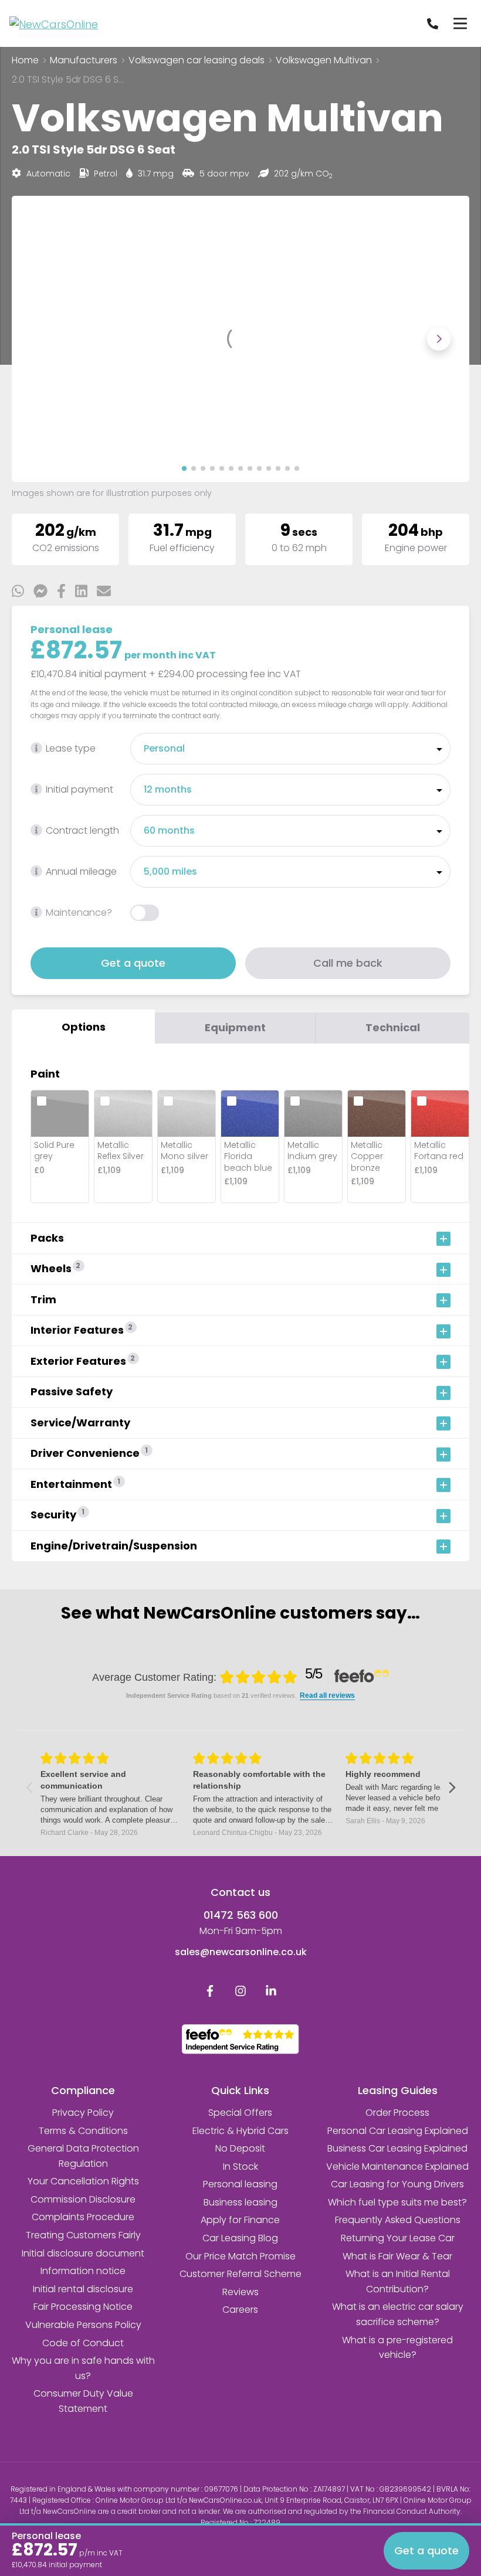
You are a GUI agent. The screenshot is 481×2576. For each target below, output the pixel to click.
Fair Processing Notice (83, 2307)
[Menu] (460, 23)
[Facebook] (210, 1994)
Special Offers (240, 2113)
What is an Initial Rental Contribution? (398, 2281)
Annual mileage (81, 871)
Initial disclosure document (83, 2253)
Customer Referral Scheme (240, 2274)
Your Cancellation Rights (83, 2181)
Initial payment (79, 789)
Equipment (235, 1027)
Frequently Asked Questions (398, 2220)
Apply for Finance (240, 2220)
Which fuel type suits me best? (397, 2202)
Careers (240, 2310)
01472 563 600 (241, 1915)
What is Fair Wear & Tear (397, 2256)
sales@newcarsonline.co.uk (241, 1952)
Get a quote (133, 963)
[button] (184, 468)
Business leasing (240, 2202)
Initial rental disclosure (83, 2289)
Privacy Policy (83, 2113)
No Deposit (240, 2148)
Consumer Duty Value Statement (83, 2401)
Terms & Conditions (83, 2131)
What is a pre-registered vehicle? (397, 2348)
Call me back (348, 963)
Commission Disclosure (83, 2199)
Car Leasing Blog (240, 2238)
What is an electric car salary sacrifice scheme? (398, 2314)
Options (84, 1027)
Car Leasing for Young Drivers (397, 2184)
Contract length (82, 830)
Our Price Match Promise (240, 2256)
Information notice (83, 2271)
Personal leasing (240, 2184)
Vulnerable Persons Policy (83, 2325)
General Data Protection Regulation (83, 2156)
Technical (393, 1027)
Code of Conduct (83, 2343)
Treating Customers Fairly (83, 2235)
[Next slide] (439, 339)
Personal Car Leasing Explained (398, 2131)
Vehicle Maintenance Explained (397, 2167)
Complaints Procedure (83, 2217)
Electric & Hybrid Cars (240, 2131)
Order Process (397, 2113)
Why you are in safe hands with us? (83, 2368)
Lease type (71, 748)
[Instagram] (240, 1994)
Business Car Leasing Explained (397, 2148)
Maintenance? (79, 913)
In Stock (240, 2167)
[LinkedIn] (271, 1994)
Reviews (240, 2292)
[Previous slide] (42, 339)
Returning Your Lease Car (398, 2238)
